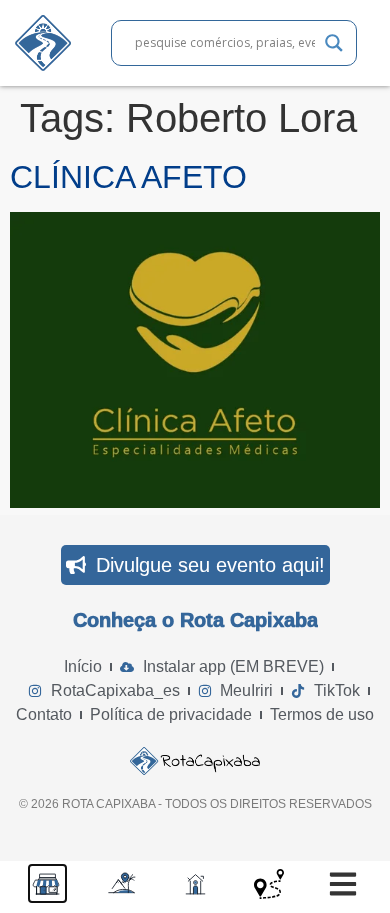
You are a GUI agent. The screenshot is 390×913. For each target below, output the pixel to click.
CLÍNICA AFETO (128, 177)
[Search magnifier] (334, 43)
